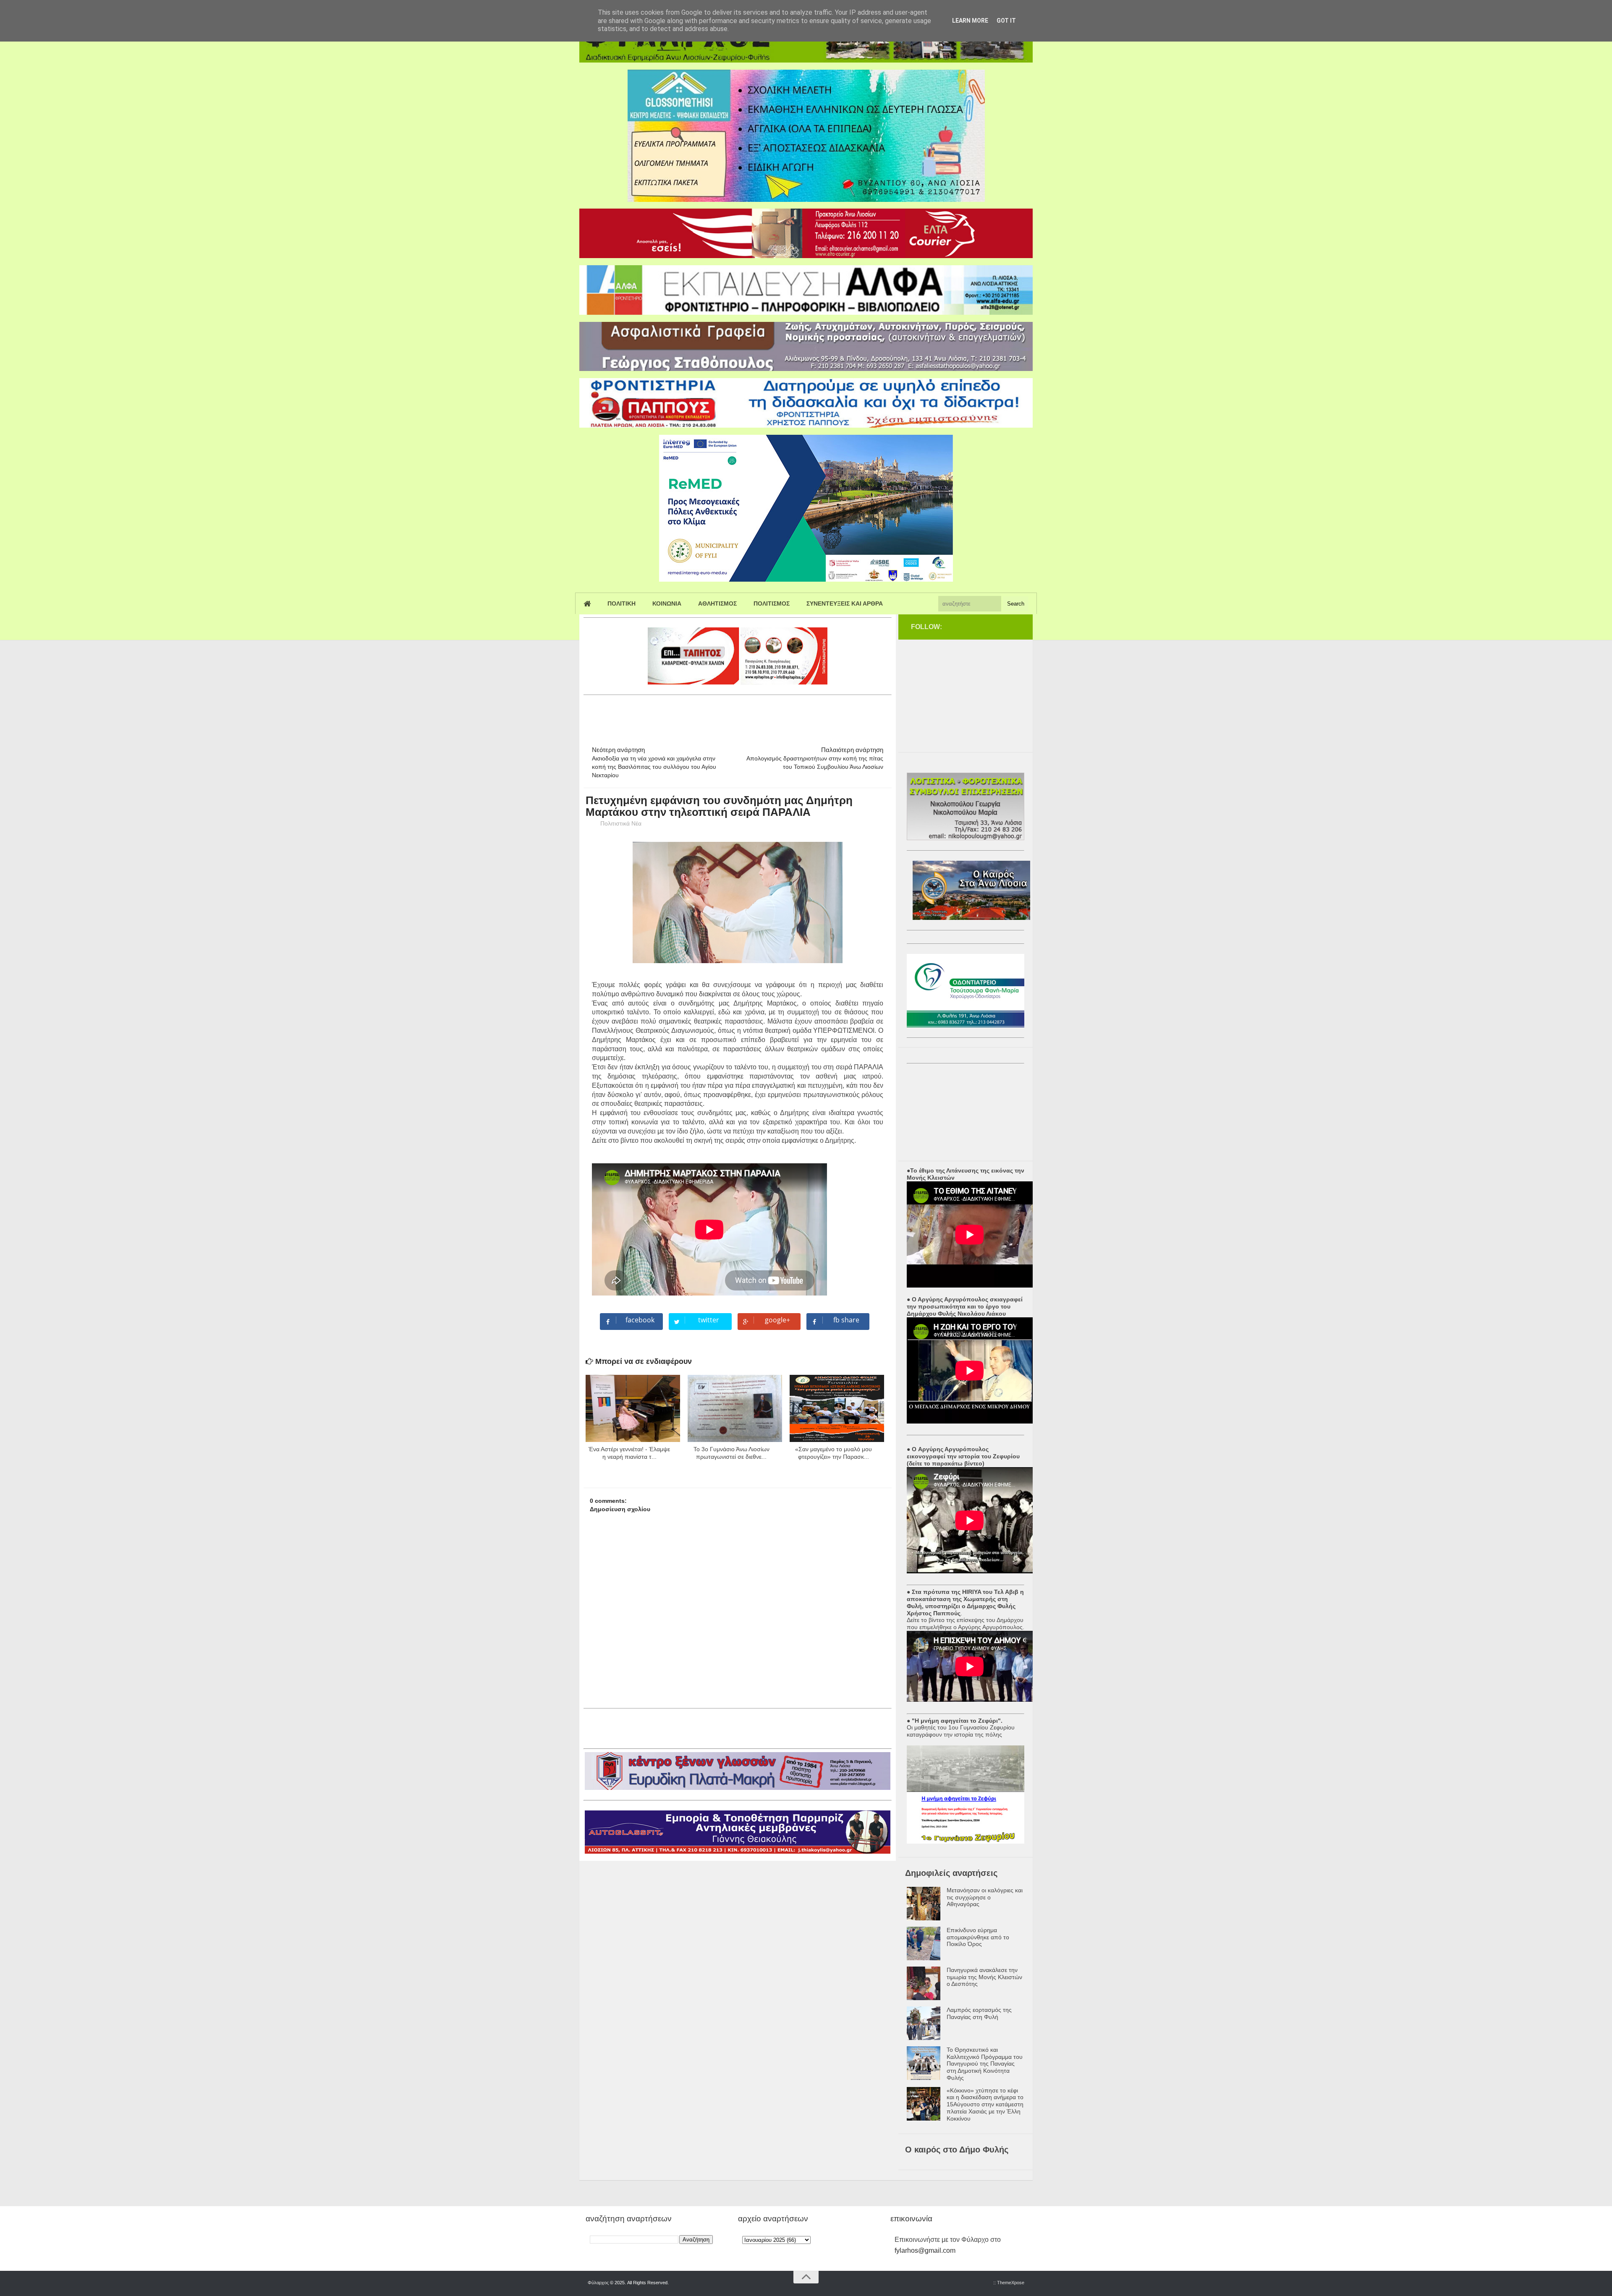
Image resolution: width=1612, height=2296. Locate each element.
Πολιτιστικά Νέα (621, 823)
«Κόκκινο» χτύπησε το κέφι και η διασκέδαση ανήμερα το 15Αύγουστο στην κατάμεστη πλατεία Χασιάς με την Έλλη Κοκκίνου (985, 2104)
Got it (1006, 21)
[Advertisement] (736, 717)
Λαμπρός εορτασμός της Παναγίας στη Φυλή (979, 2013)
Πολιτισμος (772, 603)
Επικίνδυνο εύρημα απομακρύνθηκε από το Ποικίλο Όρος (978, 1937)
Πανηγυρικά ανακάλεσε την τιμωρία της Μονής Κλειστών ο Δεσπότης (984, 1977)
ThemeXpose (1011, 2283)
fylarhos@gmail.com (925, 2250)
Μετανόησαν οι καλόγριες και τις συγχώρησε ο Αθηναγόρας (985, 1897)
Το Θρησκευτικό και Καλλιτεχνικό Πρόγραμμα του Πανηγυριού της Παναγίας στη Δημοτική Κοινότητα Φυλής (985, 2064)
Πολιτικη (622, 603)
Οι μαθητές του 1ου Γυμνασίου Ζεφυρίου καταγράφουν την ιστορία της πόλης (961, 1731)
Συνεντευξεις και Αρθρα (845, 603)
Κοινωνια (667, 603)
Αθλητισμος (717, 603)
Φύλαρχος (598, 2283)
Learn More (970, 21)
